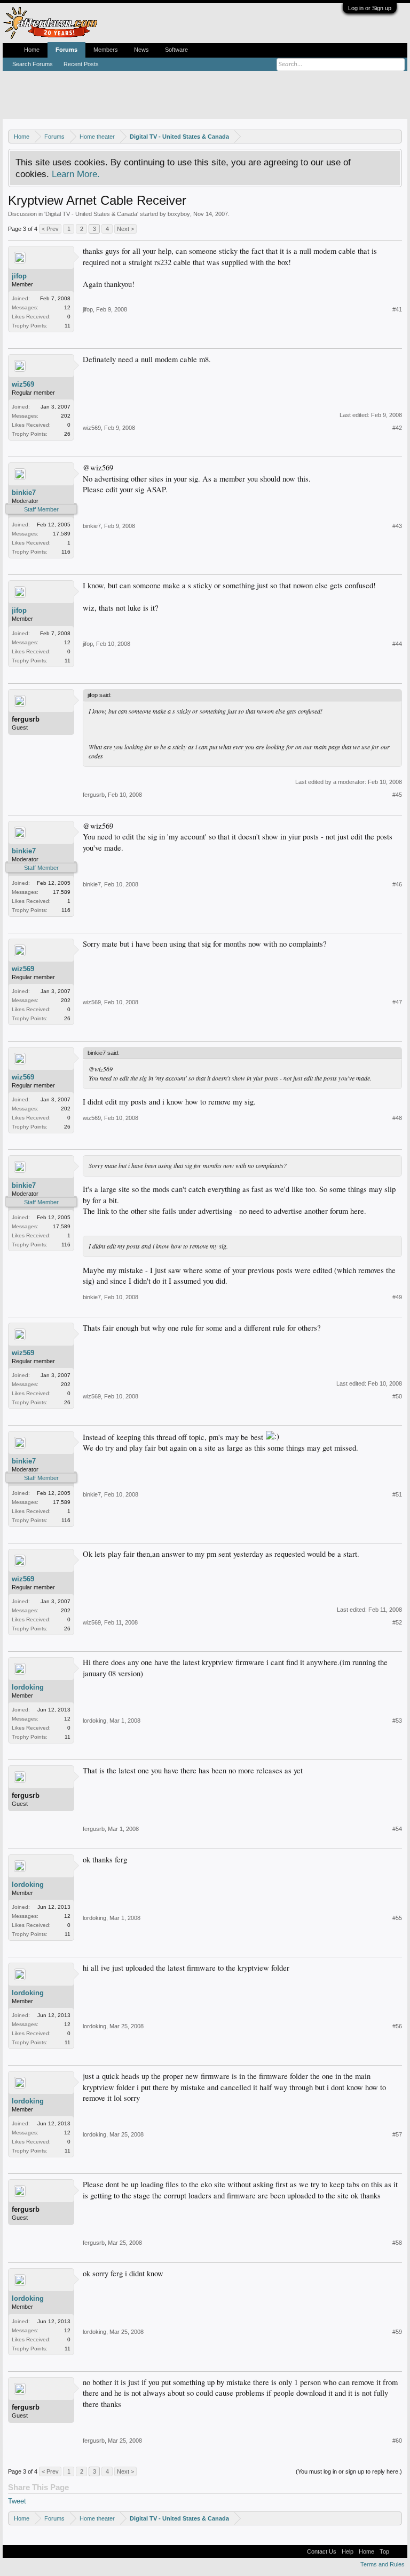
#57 (397, 2134)
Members (106, 50)
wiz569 (23, 384)
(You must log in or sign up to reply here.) (349, 2471)
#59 (397, 2332)
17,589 (62, 534)
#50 (397, 1396)
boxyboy (179, 214)
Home (32, 50)
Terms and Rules (383, 2564)
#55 (397, 1918)
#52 (397, 1622)
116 (66, 552)
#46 (397, 884)
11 (68, 326)
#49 (397, 1297)
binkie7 (24, 493)
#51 (397, 1494)
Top (384, 2551)
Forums (66, 50)
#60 (397, 2441)
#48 (397, 1118)
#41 (397, 309)
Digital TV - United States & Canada (91, 214)
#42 (397, 428)
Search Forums (33, 64)
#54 (397, 1829)
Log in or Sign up (370, 8)
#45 (397, 795)
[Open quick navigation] (395, 136)
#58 (397, 2243)
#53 (397, 1721)
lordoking (28, 1687)
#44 (397, 644)
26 (67, 434)
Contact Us (322, 2551)
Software (176, 50)
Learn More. (76, 174)
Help (348, 2551)
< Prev (50, 229)
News (141, 50)
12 (67, 307)
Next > (125, 229)
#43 (397, 526)
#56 (397, 2026)
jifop (19, 276)
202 (66, 416)
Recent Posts (81, 64)
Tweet (17, 2501)
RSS (398, 2551)
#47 (397, 1002)
